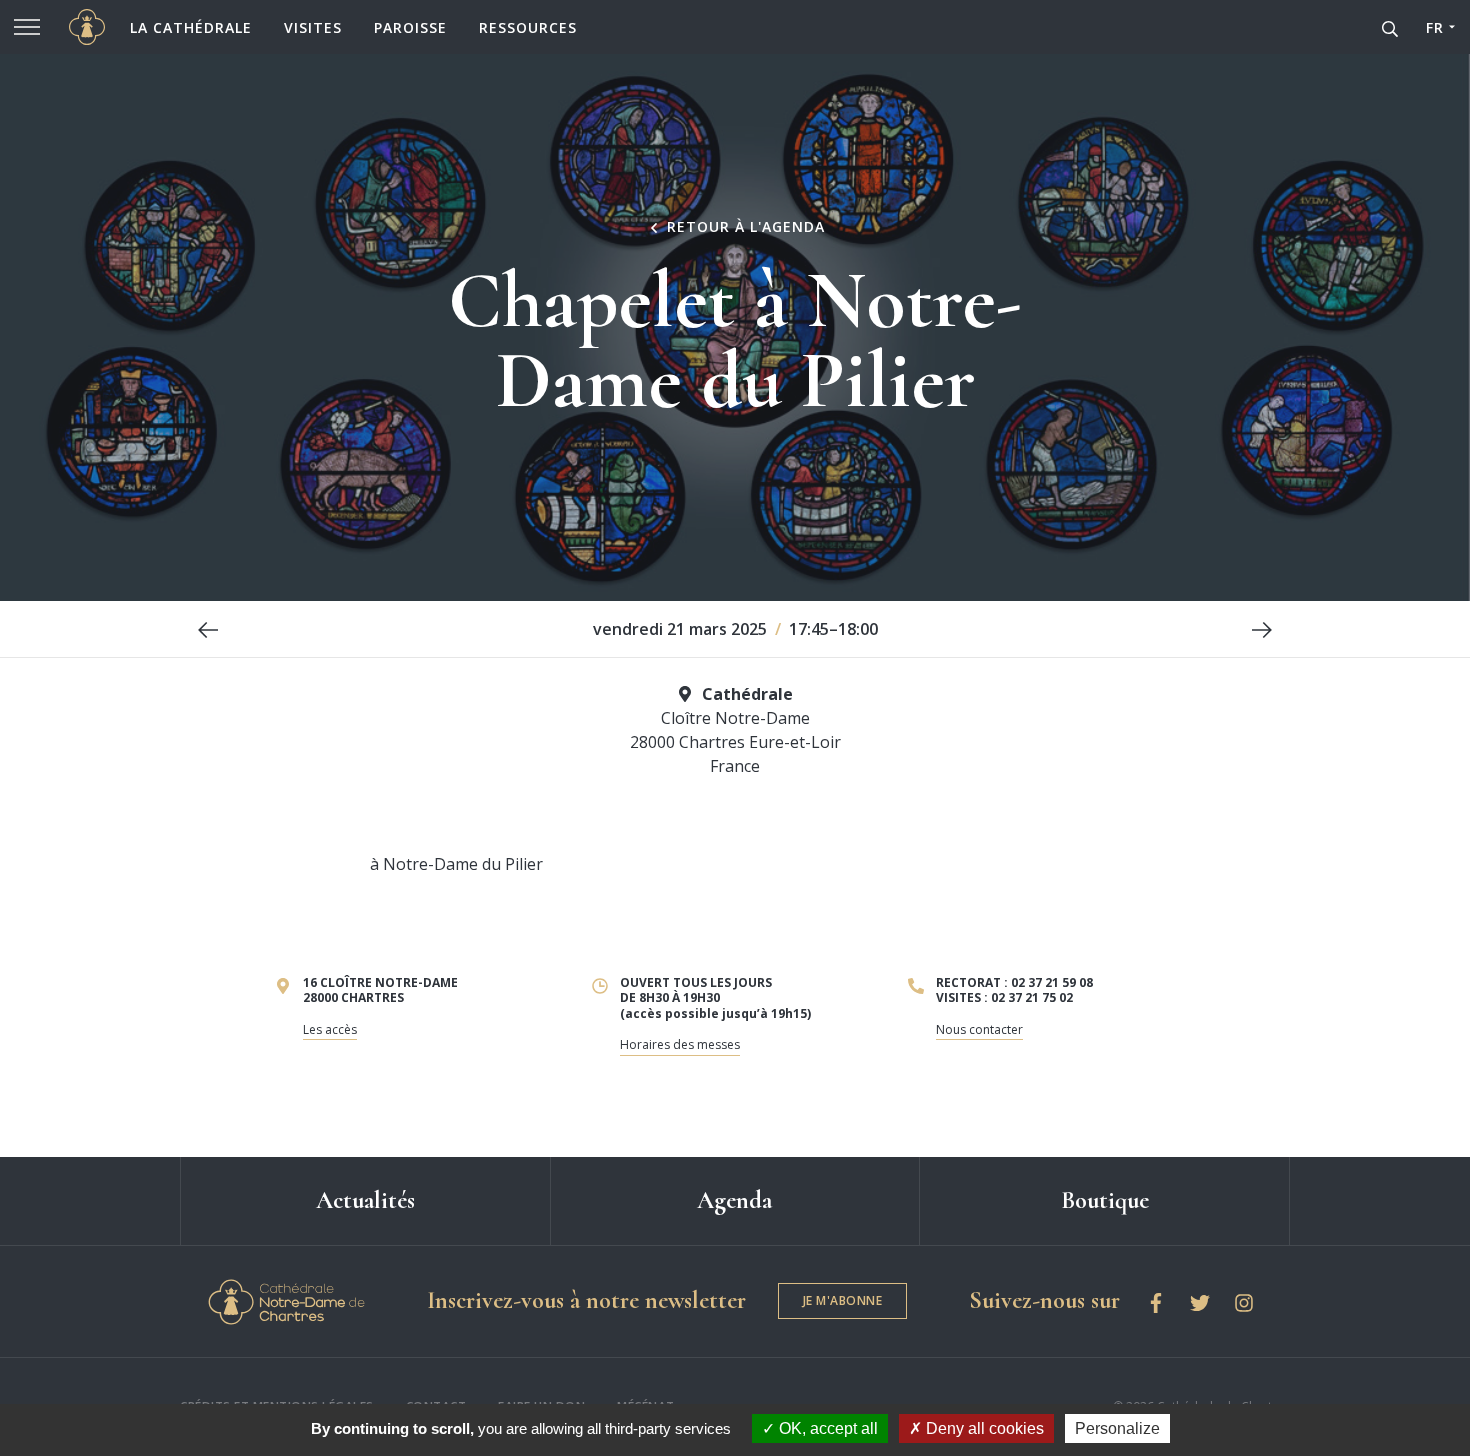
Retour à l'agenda (743, 227)
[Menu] (27, 27)
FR (1434, 27)
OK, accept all (826, 1428)
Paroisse (410, 27)
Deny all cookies (983, 1428)
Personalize (1117, 1428)
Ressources (528, 27)
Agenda (734, 1200)
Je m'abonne (843, 1300)
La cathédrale (191, 27)
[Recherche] (1390, 27)
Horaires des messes (680, 1044)
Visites (313, 27)
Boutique (1105, 1200)
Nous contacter (979, 1029)
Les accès (330, 1029)
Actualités (365, 1200)
